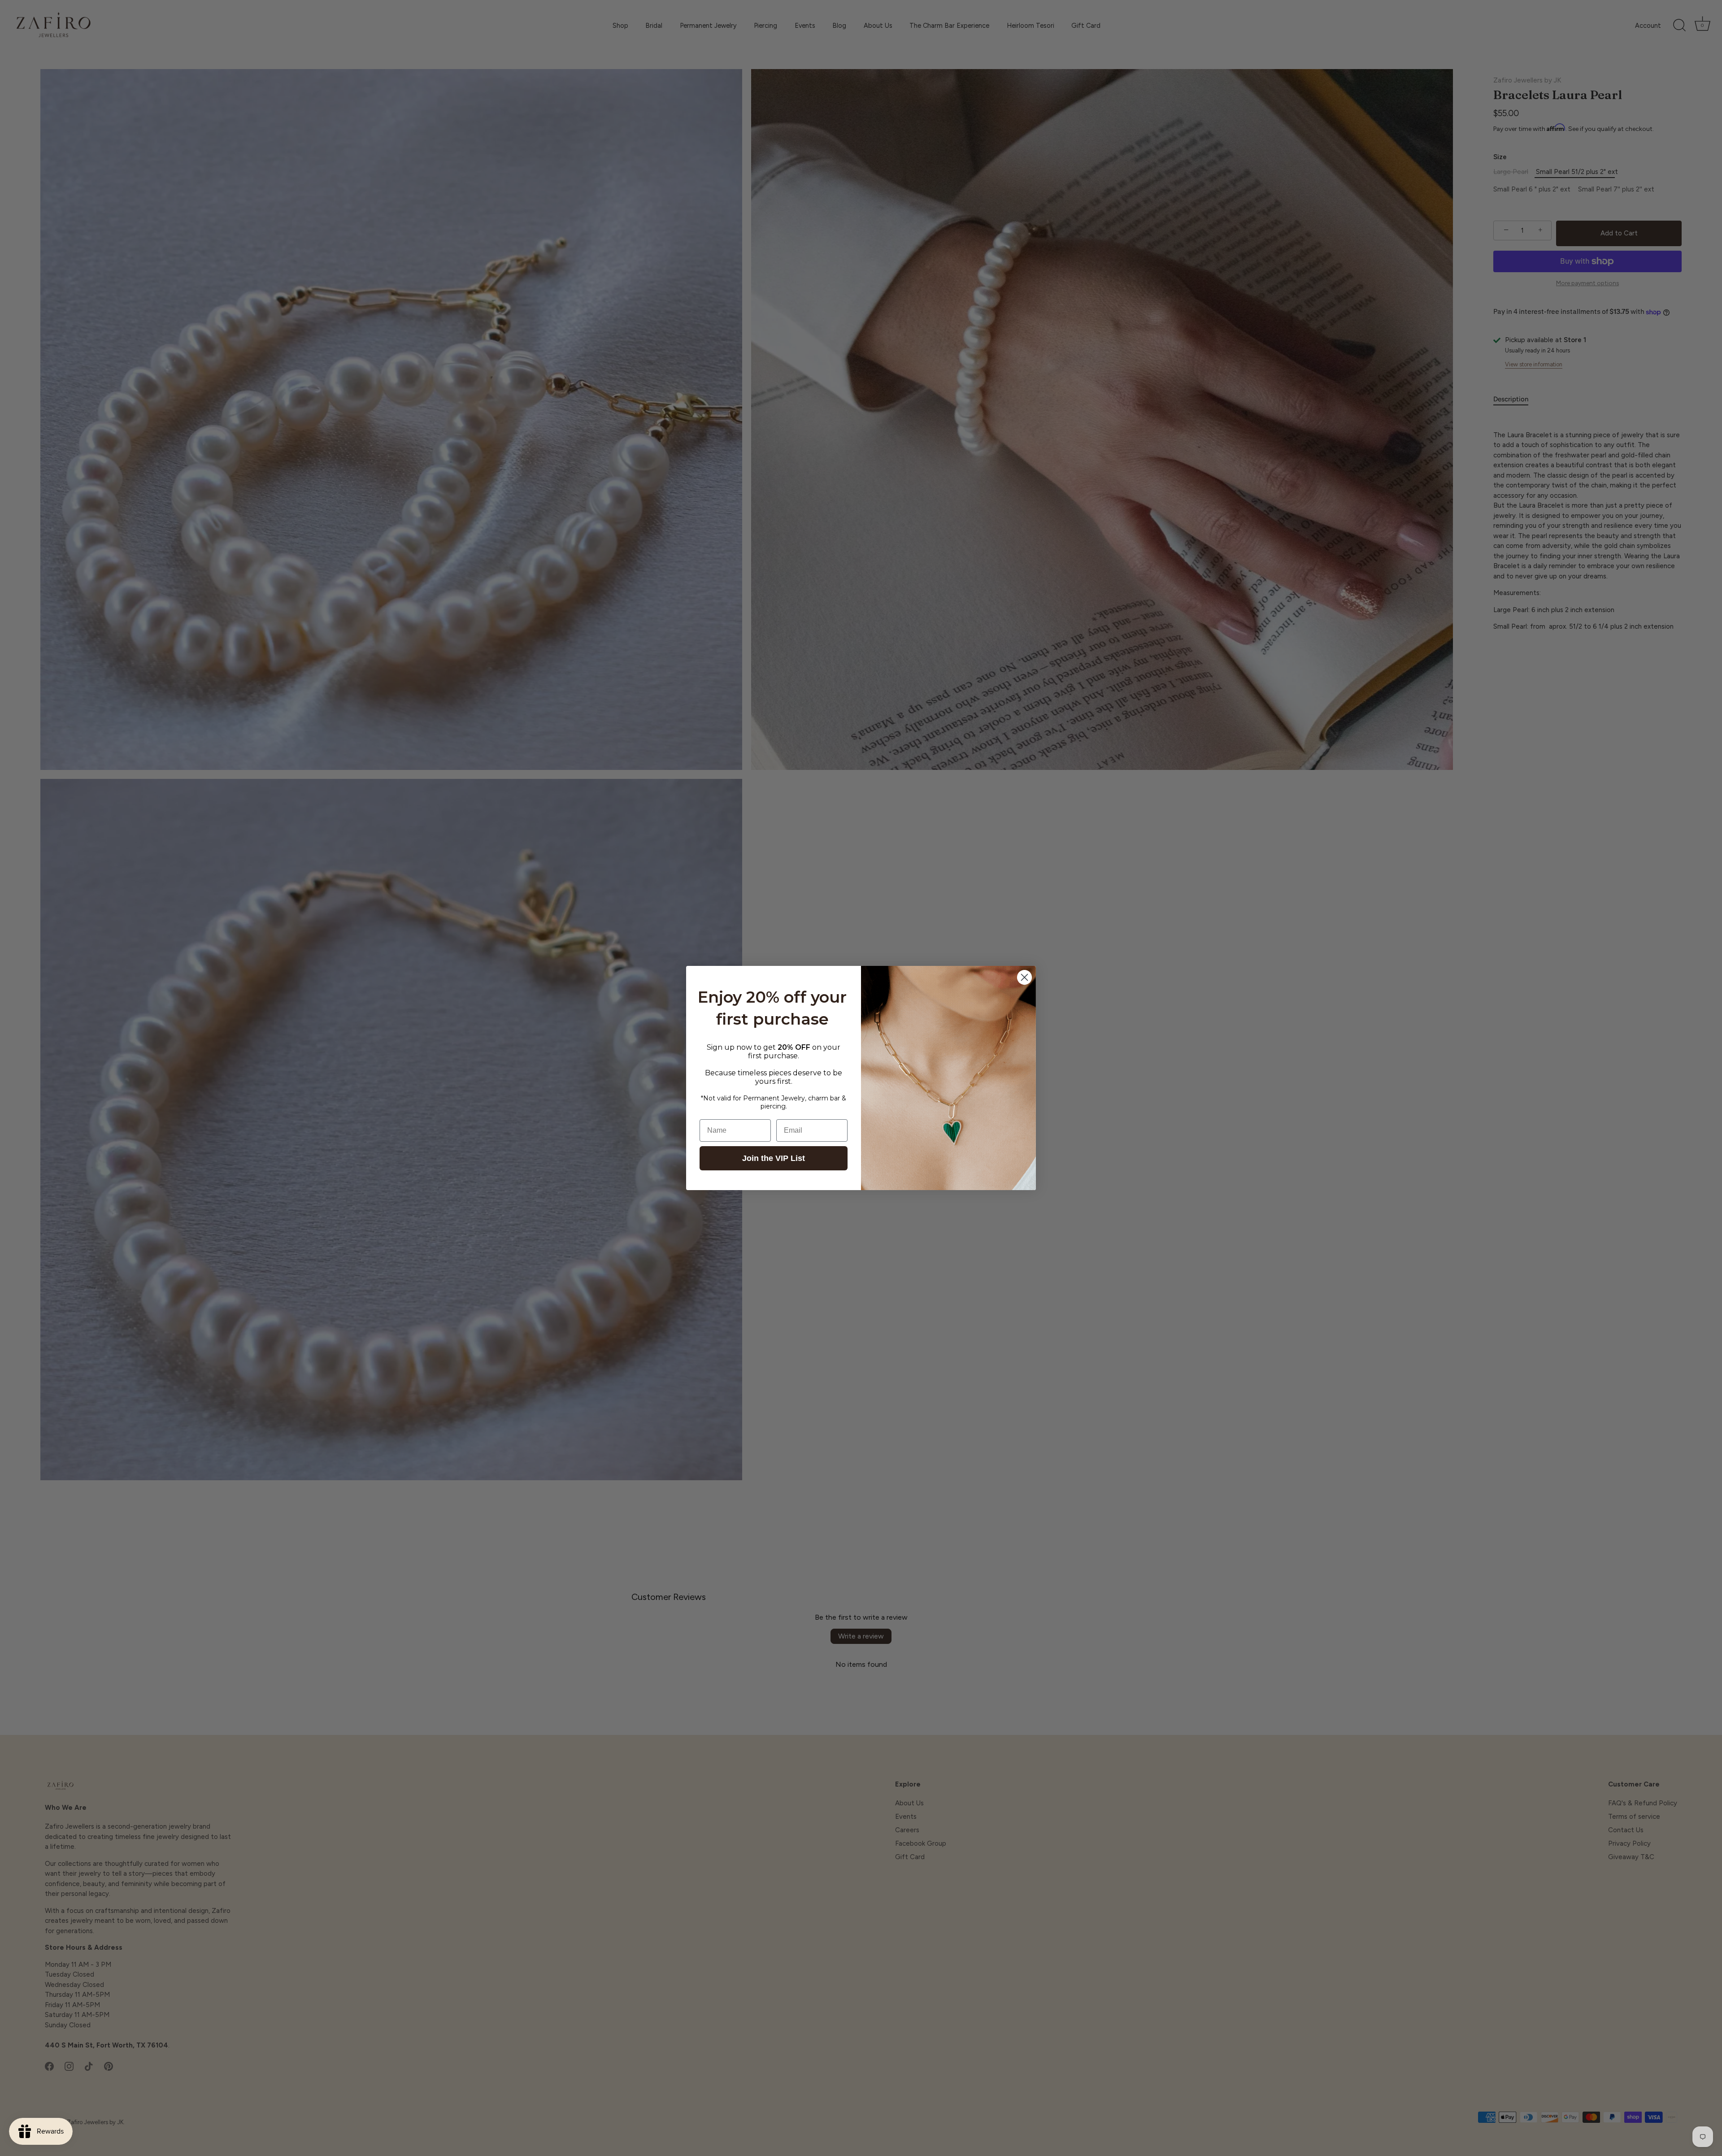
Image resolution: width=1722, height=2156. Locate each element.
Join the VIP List (774, 1158)
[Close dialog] (1024, 977)
